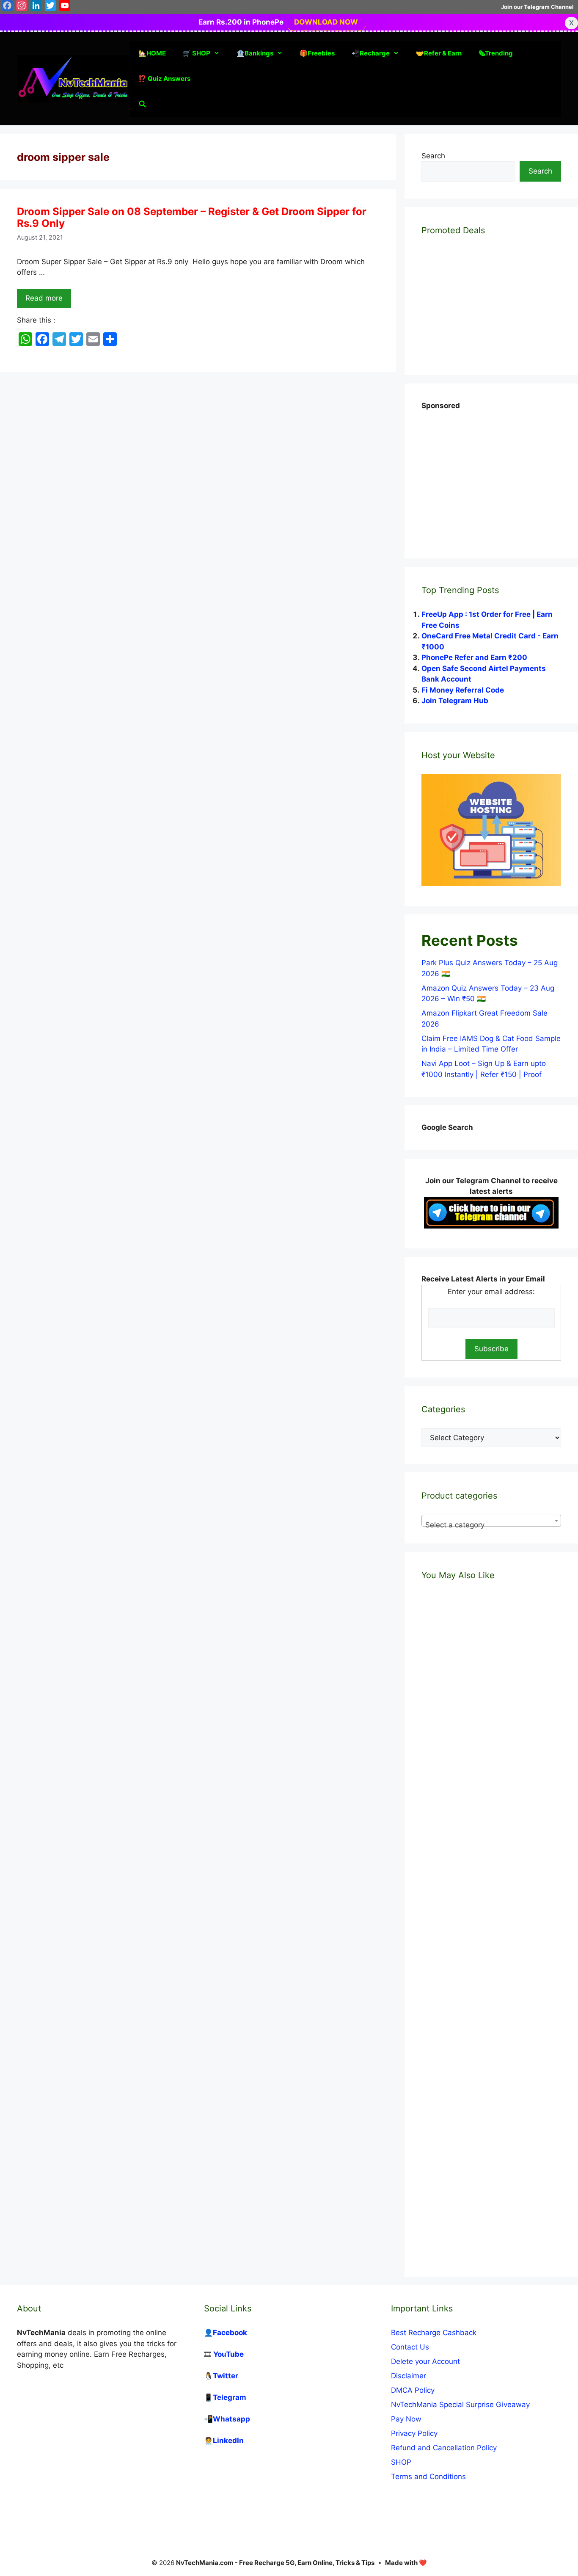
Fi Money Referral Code (463, 690)
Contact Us (410, 2347)
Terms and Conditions (428, 2477)
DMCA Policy (413, 2390)
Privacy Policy (414, 2433)
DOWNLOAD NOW (326, 22)
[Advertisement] (485, 475)
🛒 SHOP (197, 53)
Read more (44, 298)
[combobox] (491, 1521)
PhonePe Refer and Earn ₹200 (474, 657)
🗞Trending (496, 53)
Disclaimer (409, 2376)
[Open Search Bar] (142, 104)
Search (433, 156)
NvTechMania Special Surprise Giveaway (460, 2405)
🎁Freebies (317, 53)
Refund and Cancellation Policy (444, 2448)
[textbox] (491, 1525)
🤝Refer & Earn (439, 53)
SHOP (401, 2462)
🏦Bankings (255, 53)
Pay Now (406, 2419)
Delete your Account (425, 2361)
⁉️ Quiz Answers (164, 79)
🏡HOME (152, 53)
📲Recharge (371, 53)
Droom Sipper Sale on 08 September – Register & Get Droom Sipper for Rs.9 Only (192, 218)
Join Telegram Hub (455, 701)
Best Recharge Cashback (434, 2333)
